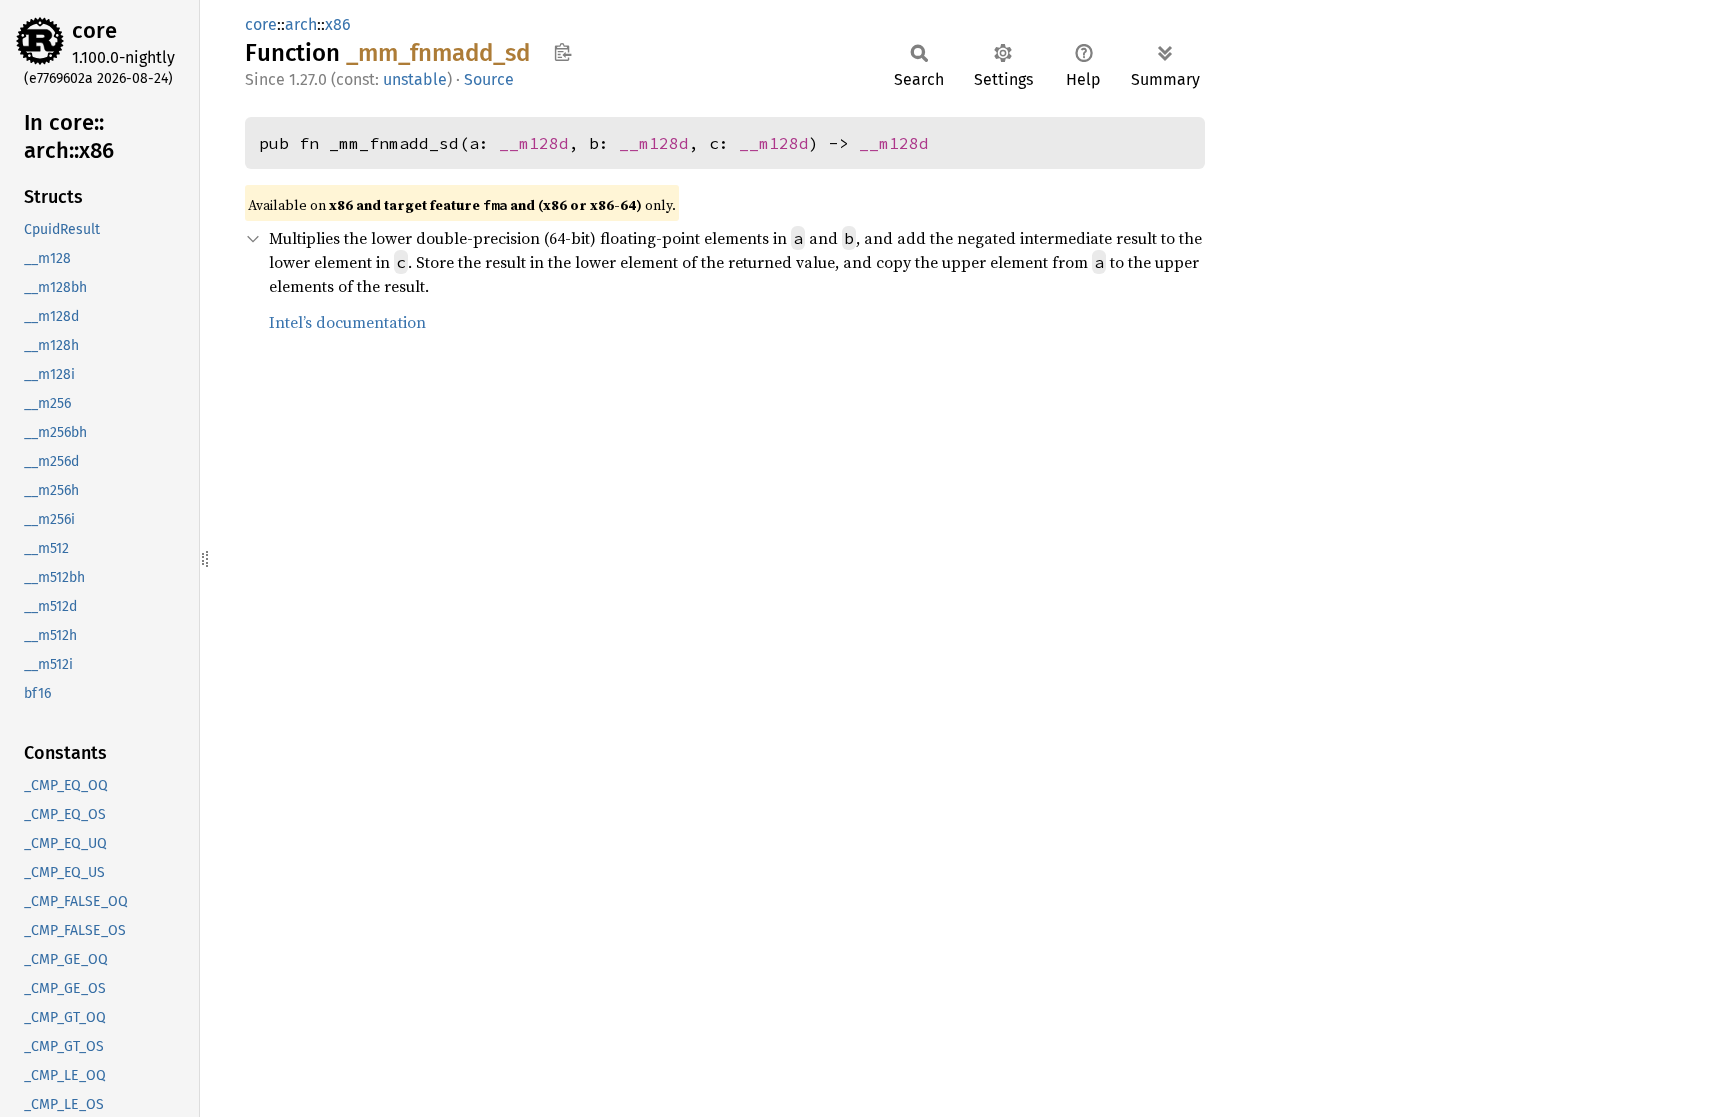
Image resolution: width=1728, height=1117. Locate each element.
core (94, 30)
